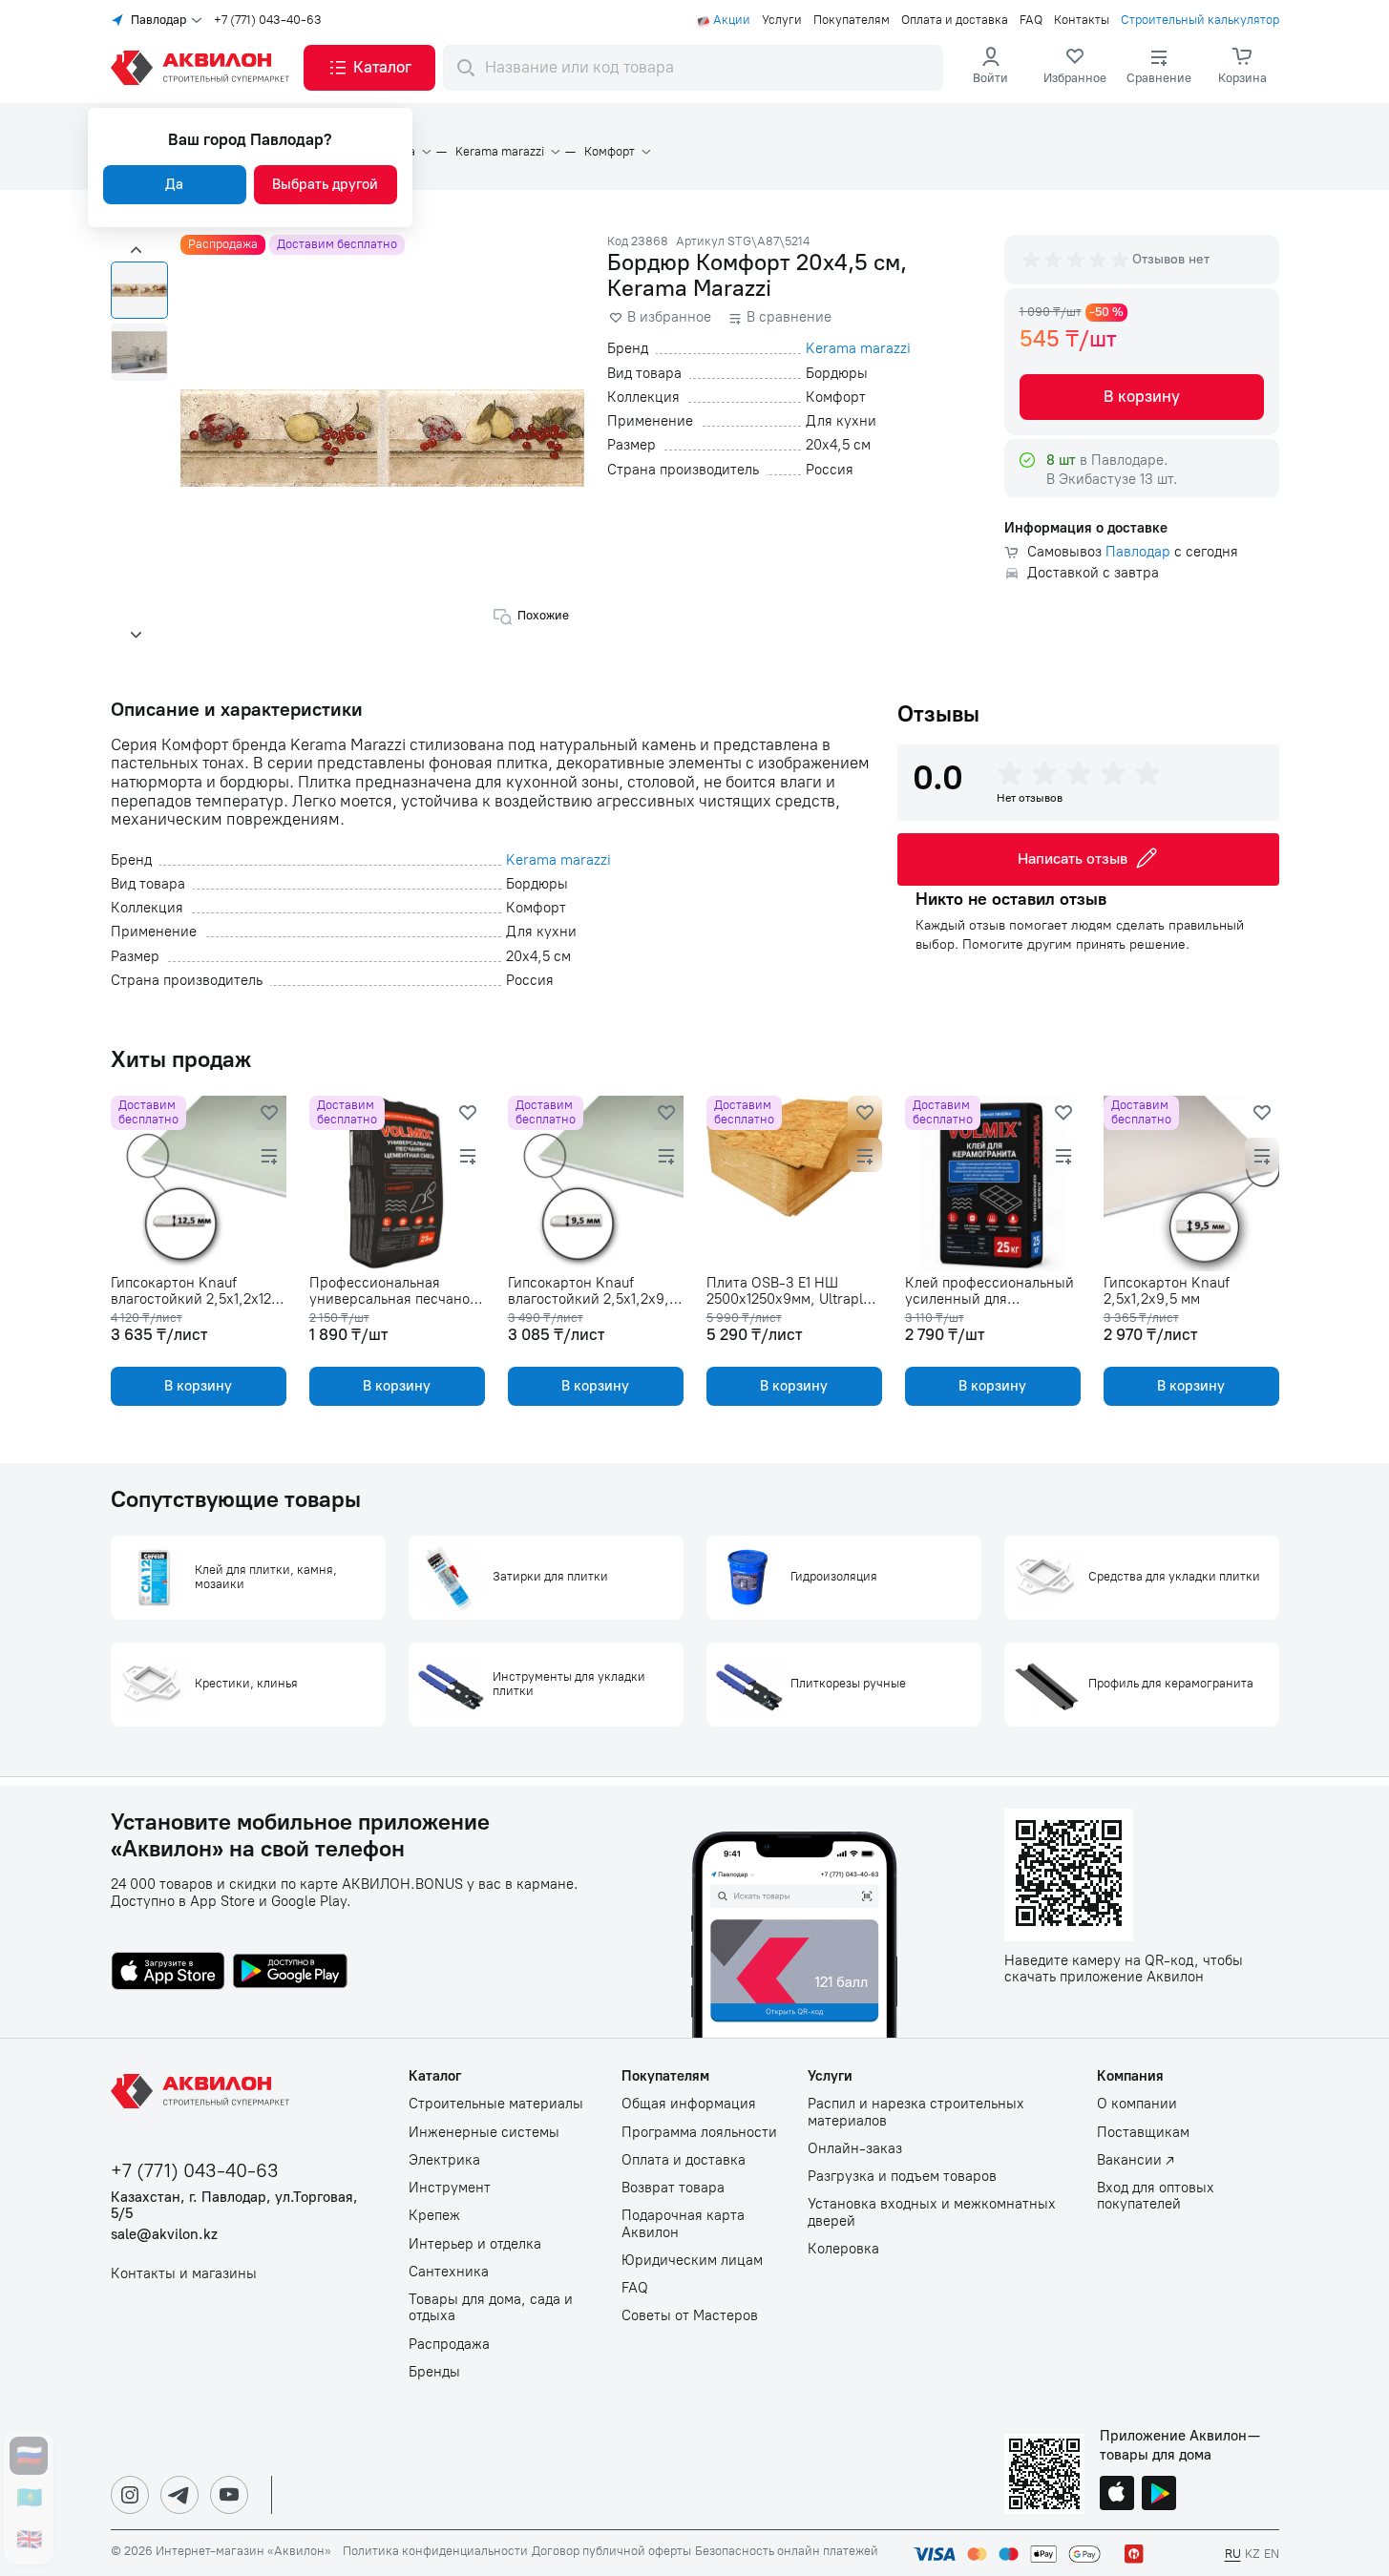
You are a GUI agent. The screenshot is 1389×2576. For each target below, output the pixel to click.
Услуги (782, 20)
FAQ (1031, 20)
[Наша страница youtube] (229, 2495)
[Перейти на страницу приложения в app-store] (168, 1973)
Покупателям (852, 20)
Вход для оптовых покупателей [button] (1156, 2196)
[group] (1077, 260)
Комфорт (610, 152)
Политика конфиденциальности (435, 2551)
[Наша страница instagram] (130, 2495)
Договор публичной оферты (611, 2551)
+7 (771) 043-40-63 (268, 20)
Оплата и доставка (955, 20)
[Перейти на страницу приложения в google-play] (290, 1973)
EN (1272, 2554)
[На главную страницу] (203, 2091)
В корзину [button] (1142, 396)
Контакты (1082, 20)
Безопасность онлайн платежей (787, 2551)
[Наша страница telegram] (179, 2495)
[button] (369, 68)
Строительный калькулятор (1200, 20)
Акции (732, 20)
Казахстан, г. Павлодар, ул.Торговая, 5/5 (234, 2206)
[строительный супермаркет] (203, 68)
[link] (1075, 68)
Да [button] (174, 184)
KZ (1252, 2554)
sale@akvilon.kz (164, 2235)
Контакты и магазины (184, 2274)
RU (1233, 2554)
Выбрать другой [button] (325, 184)
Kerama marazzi (500, 152)
